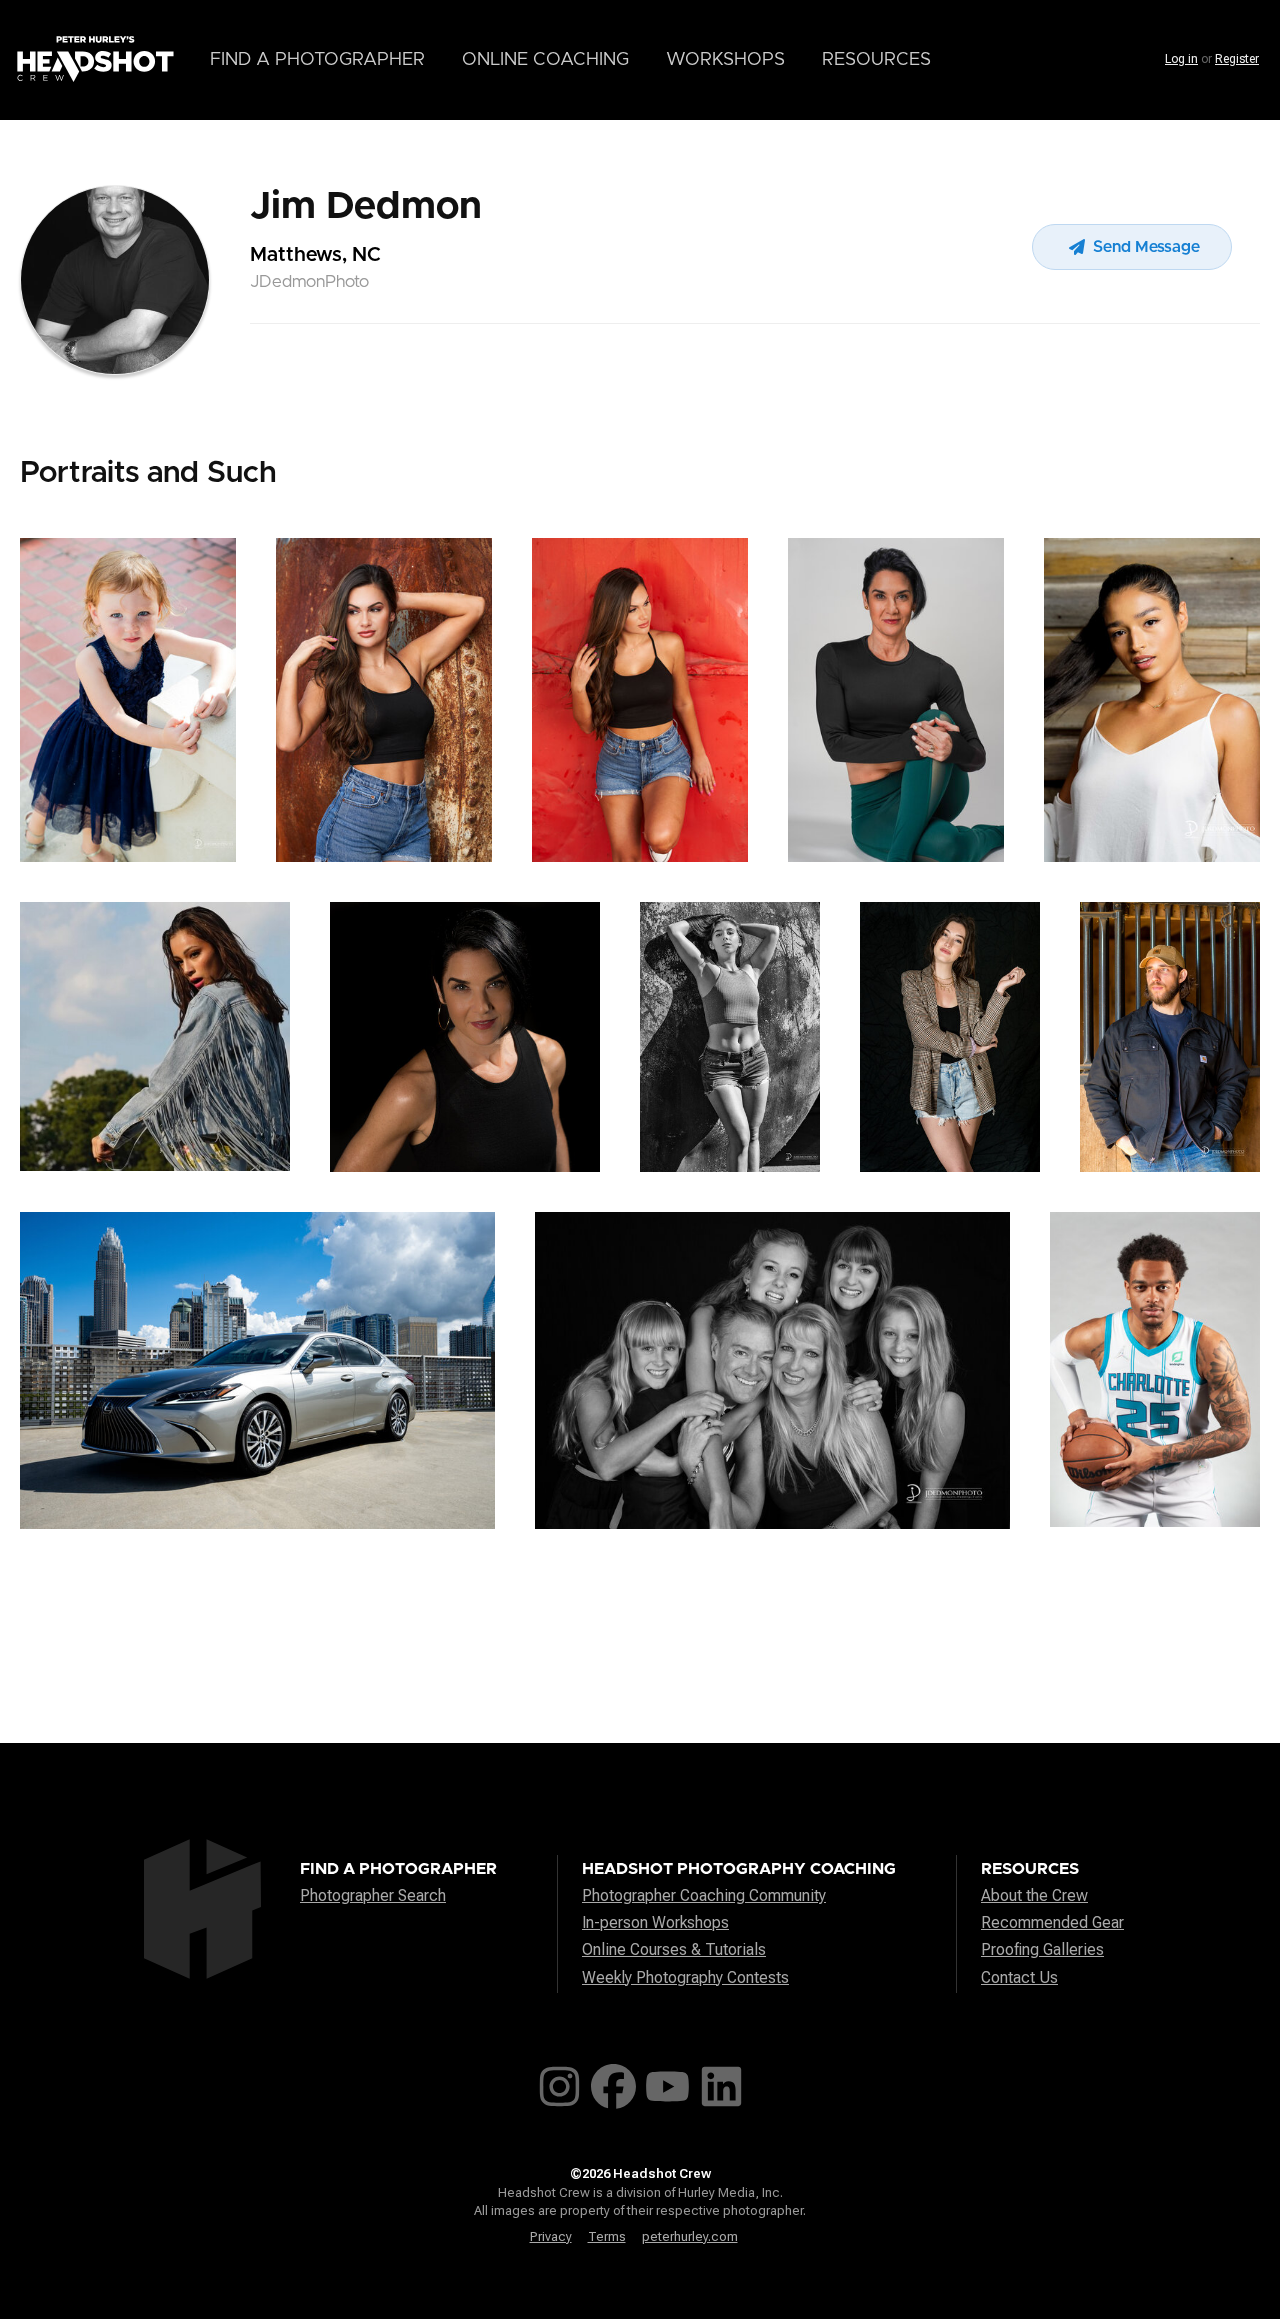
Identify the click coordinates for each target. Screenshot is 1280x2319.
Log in (1181, 59)
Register (1237, 59)
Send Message (1144, 247)
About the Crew (1034, 1895)
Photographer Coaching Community (704, 1895)
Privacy (551, 2236)
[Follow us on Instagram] (559, 2082)
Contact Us (1019, 1977)
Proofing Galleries (1042, 1949)
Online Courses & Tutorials (674, 1949)
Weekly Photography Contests (685, 1977)
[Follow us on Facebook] (613, 2082)
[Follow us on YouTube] (667, 2082)
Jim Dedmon (366, 207)
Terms (607, 2236)
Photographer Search (373, 1895)
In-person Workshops (655, 1922)
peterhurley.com (690, 2236)
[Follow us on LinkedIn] (721, 2082)
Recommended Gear (1052, 1922)
